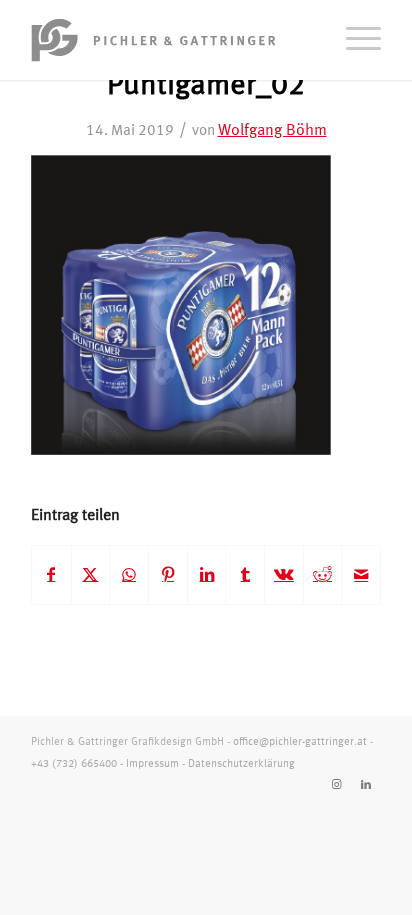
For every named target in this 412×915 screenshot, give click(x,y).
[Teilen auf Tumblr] (245, 575)
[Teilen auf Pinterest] (168, 575)
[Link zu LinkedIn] (366, 785)
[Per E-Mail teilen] (361, 575)
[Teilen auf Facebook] (51, 575)
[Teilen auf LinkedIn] (207, 575)
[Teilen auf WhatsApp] (129, 575)
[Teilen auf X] (91, 575)
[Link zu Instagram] (336, 785)
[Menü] (353, 40)
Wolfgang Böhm (272, 131)
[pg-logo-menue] (171, 40)
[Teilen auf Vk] (284, 575)
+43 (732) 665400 (74, 764)
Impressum (152, 764)
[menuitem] (353, 40)
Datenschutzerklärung (241, 764)
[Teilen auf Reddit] (323, 575)
